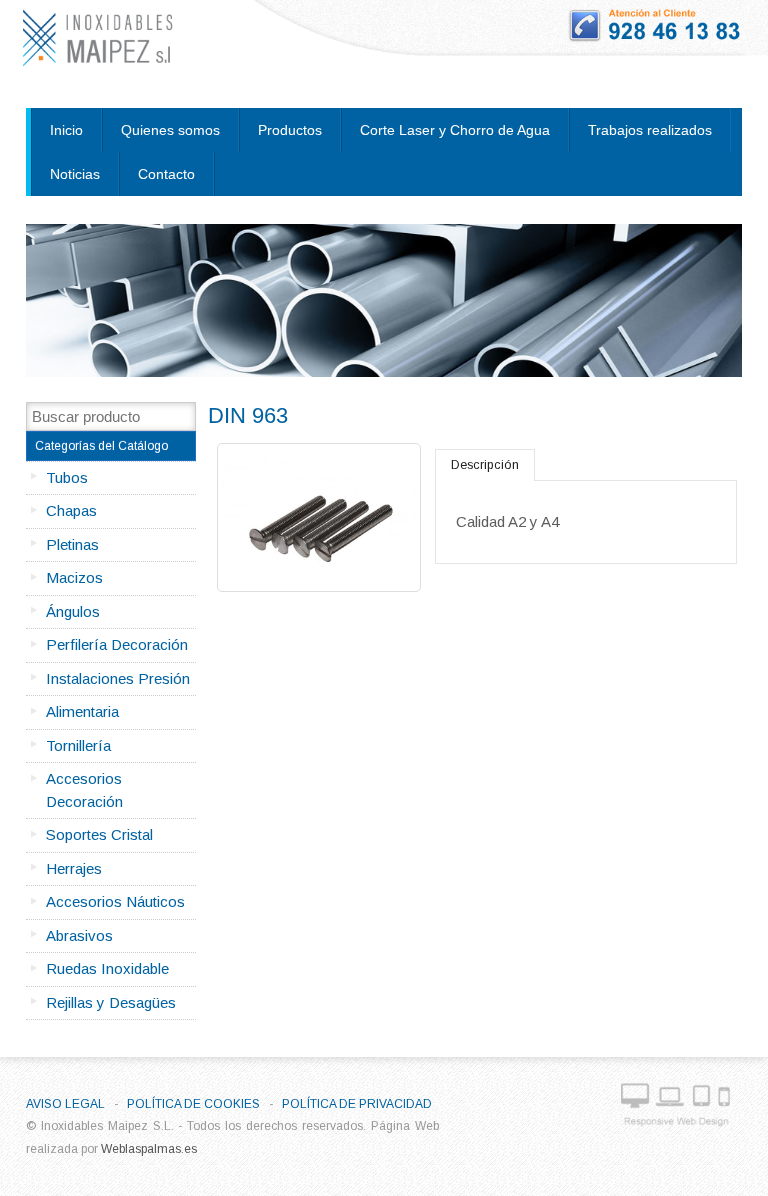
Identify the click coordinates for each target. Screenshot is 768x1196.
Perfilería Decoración (117, 644)
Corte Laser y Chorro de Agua (455, 130)
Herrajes (74, 868)
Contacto (166, 174)
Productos (290, 130)
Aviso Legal (65, 1104)
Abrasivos (79, 935)
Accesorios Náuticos (115, 901)
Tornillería (78, 745)
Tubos (67, 477)
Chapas (71, 510)
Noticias (75, 174)
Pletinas (72, 544)
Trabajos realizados (650, 130)
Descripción (485, 465)
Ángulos (73, 611)
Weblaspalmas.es (149, 1149)
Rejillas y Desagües (111, 1002)
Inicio (66, 130)
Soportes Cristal (99, 834)
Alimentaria (82, 711)
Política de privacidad (357, 1104)
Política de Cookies (193, 1104)
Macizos (74, 577)
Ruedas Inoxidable (107, 968)
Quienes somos (170, 130)
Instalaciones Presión (118, 678)
